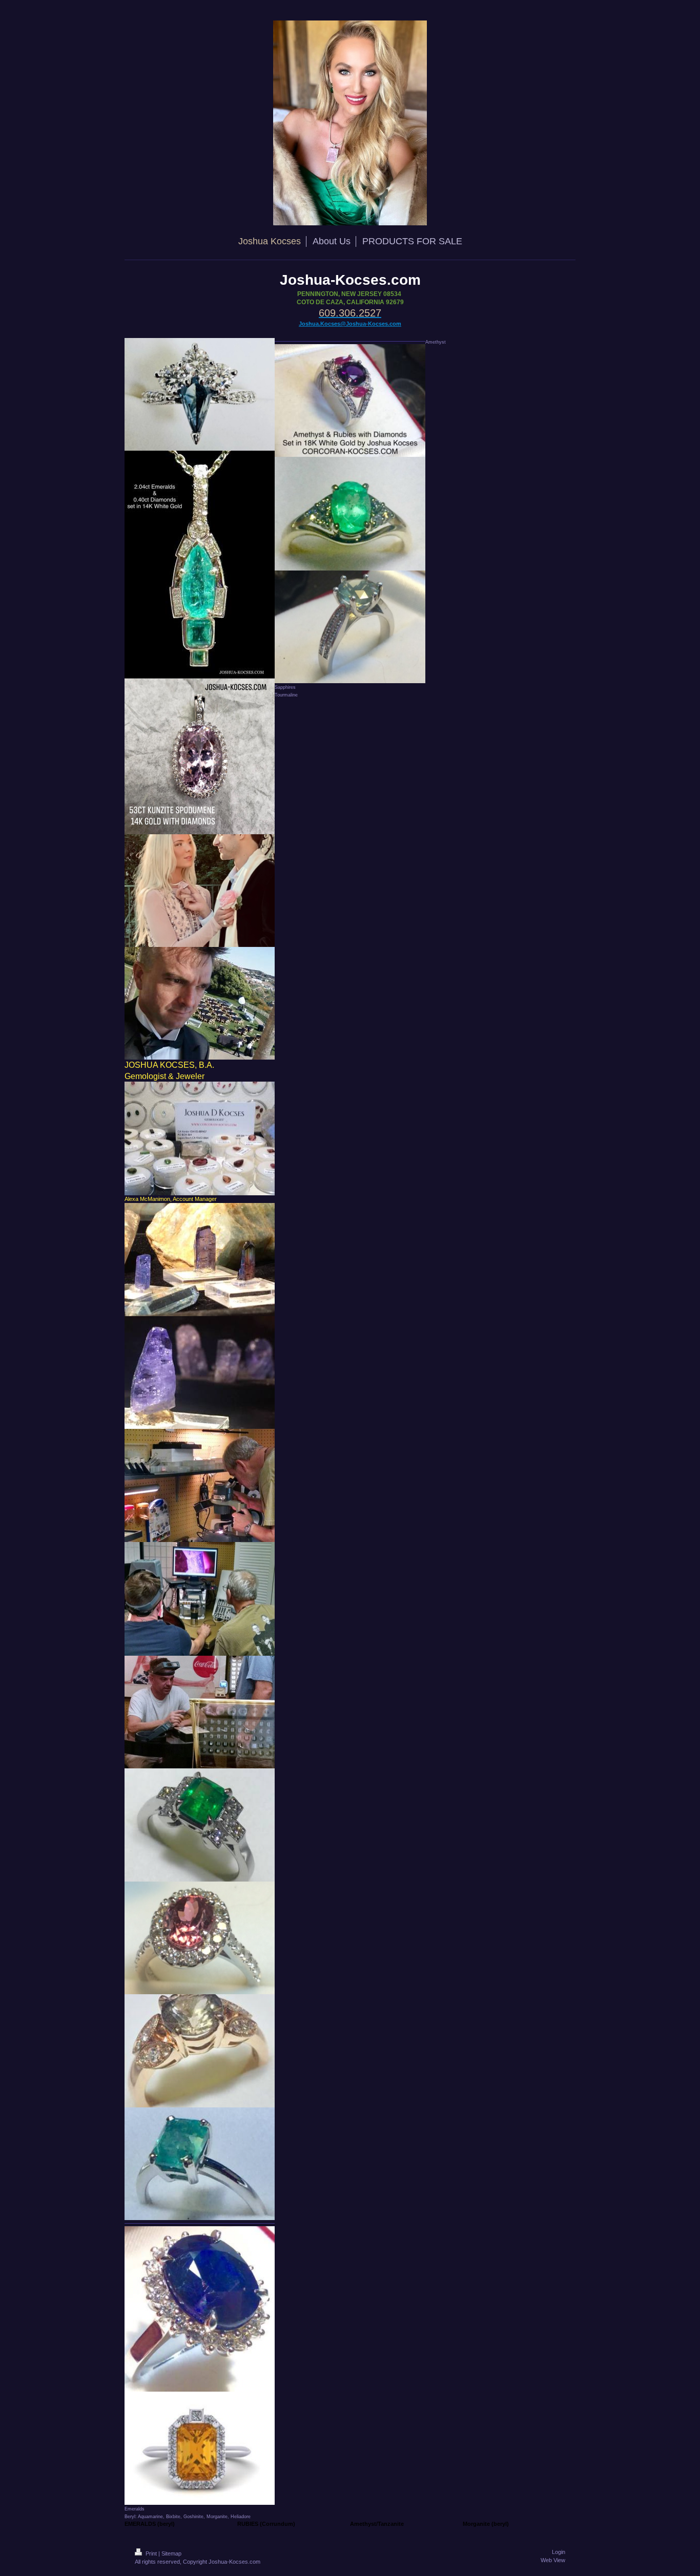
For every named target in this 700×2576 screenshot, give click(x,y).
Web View (553, 2560)
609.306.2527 (350, 313)
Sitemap (171, 2553)
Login (559, 2552)
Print (151, 2553)
